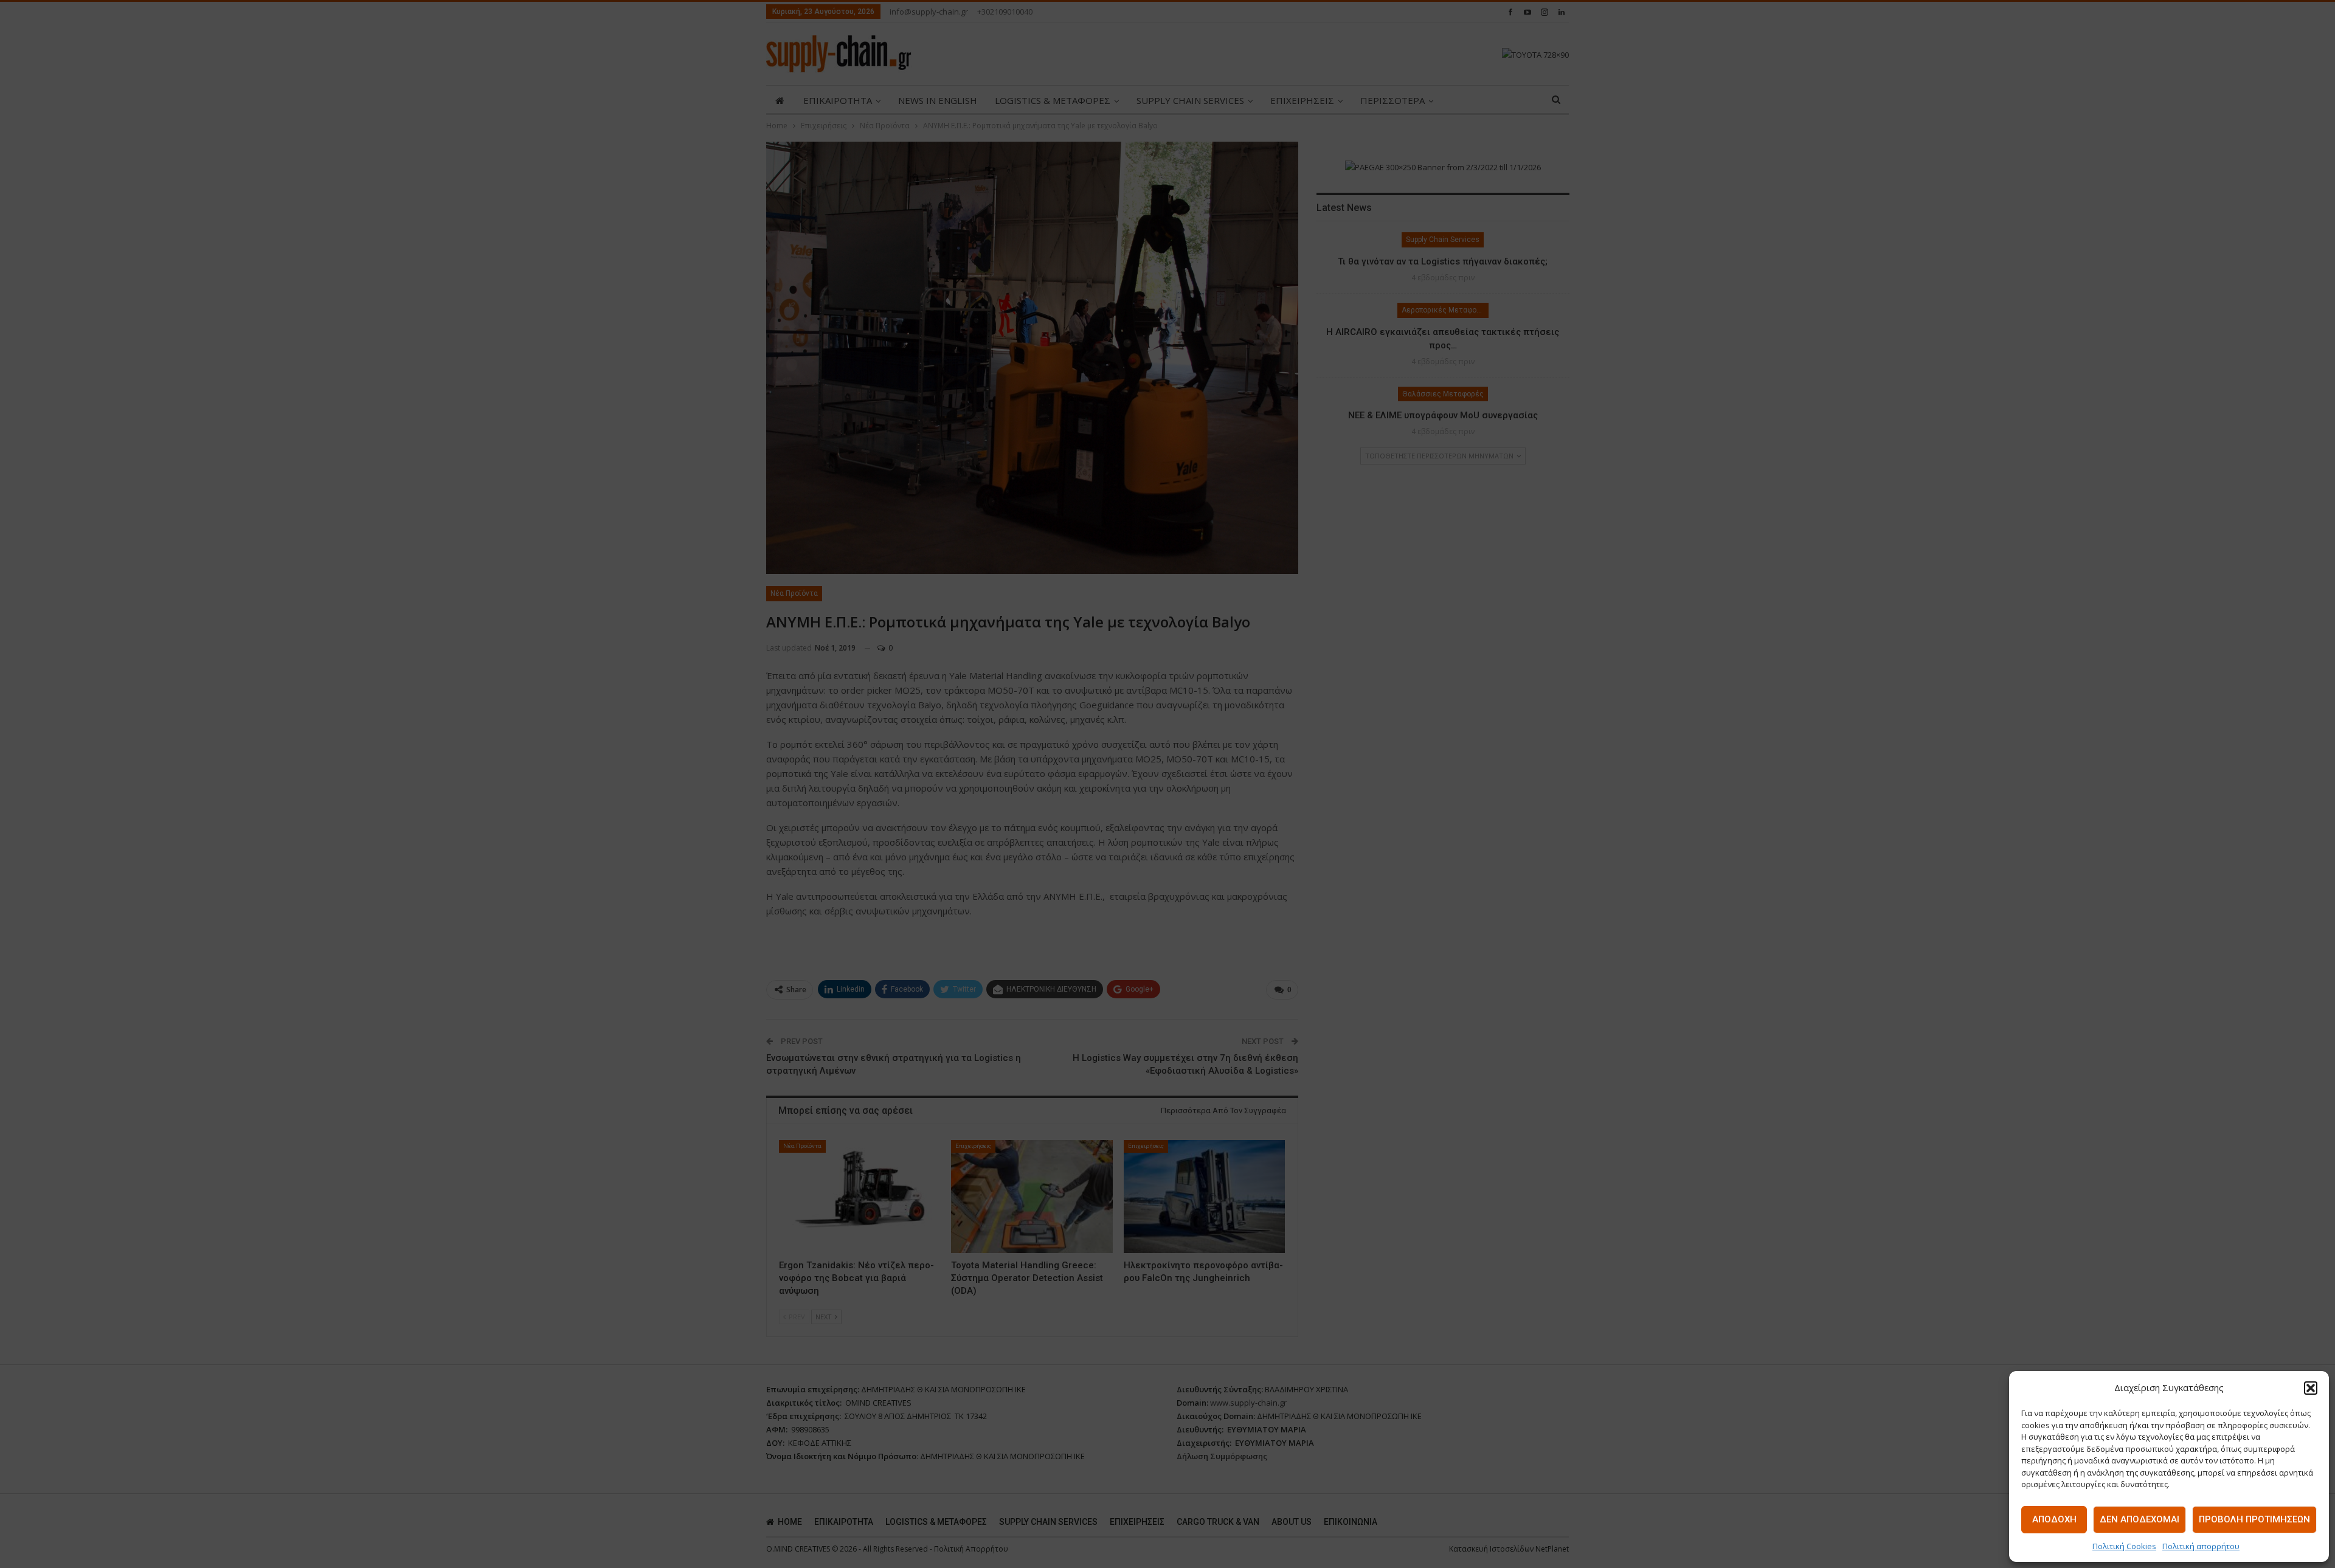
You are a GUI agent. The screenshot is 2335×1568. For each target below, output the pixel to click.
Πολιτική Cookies (2124, 1546)
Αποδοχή (2054, 1519)
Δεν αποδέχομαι (2140, 1519)
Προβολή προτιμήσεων (2254, 1519)
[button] (2311, 1388)
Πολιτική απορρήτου (2201, 1546)
